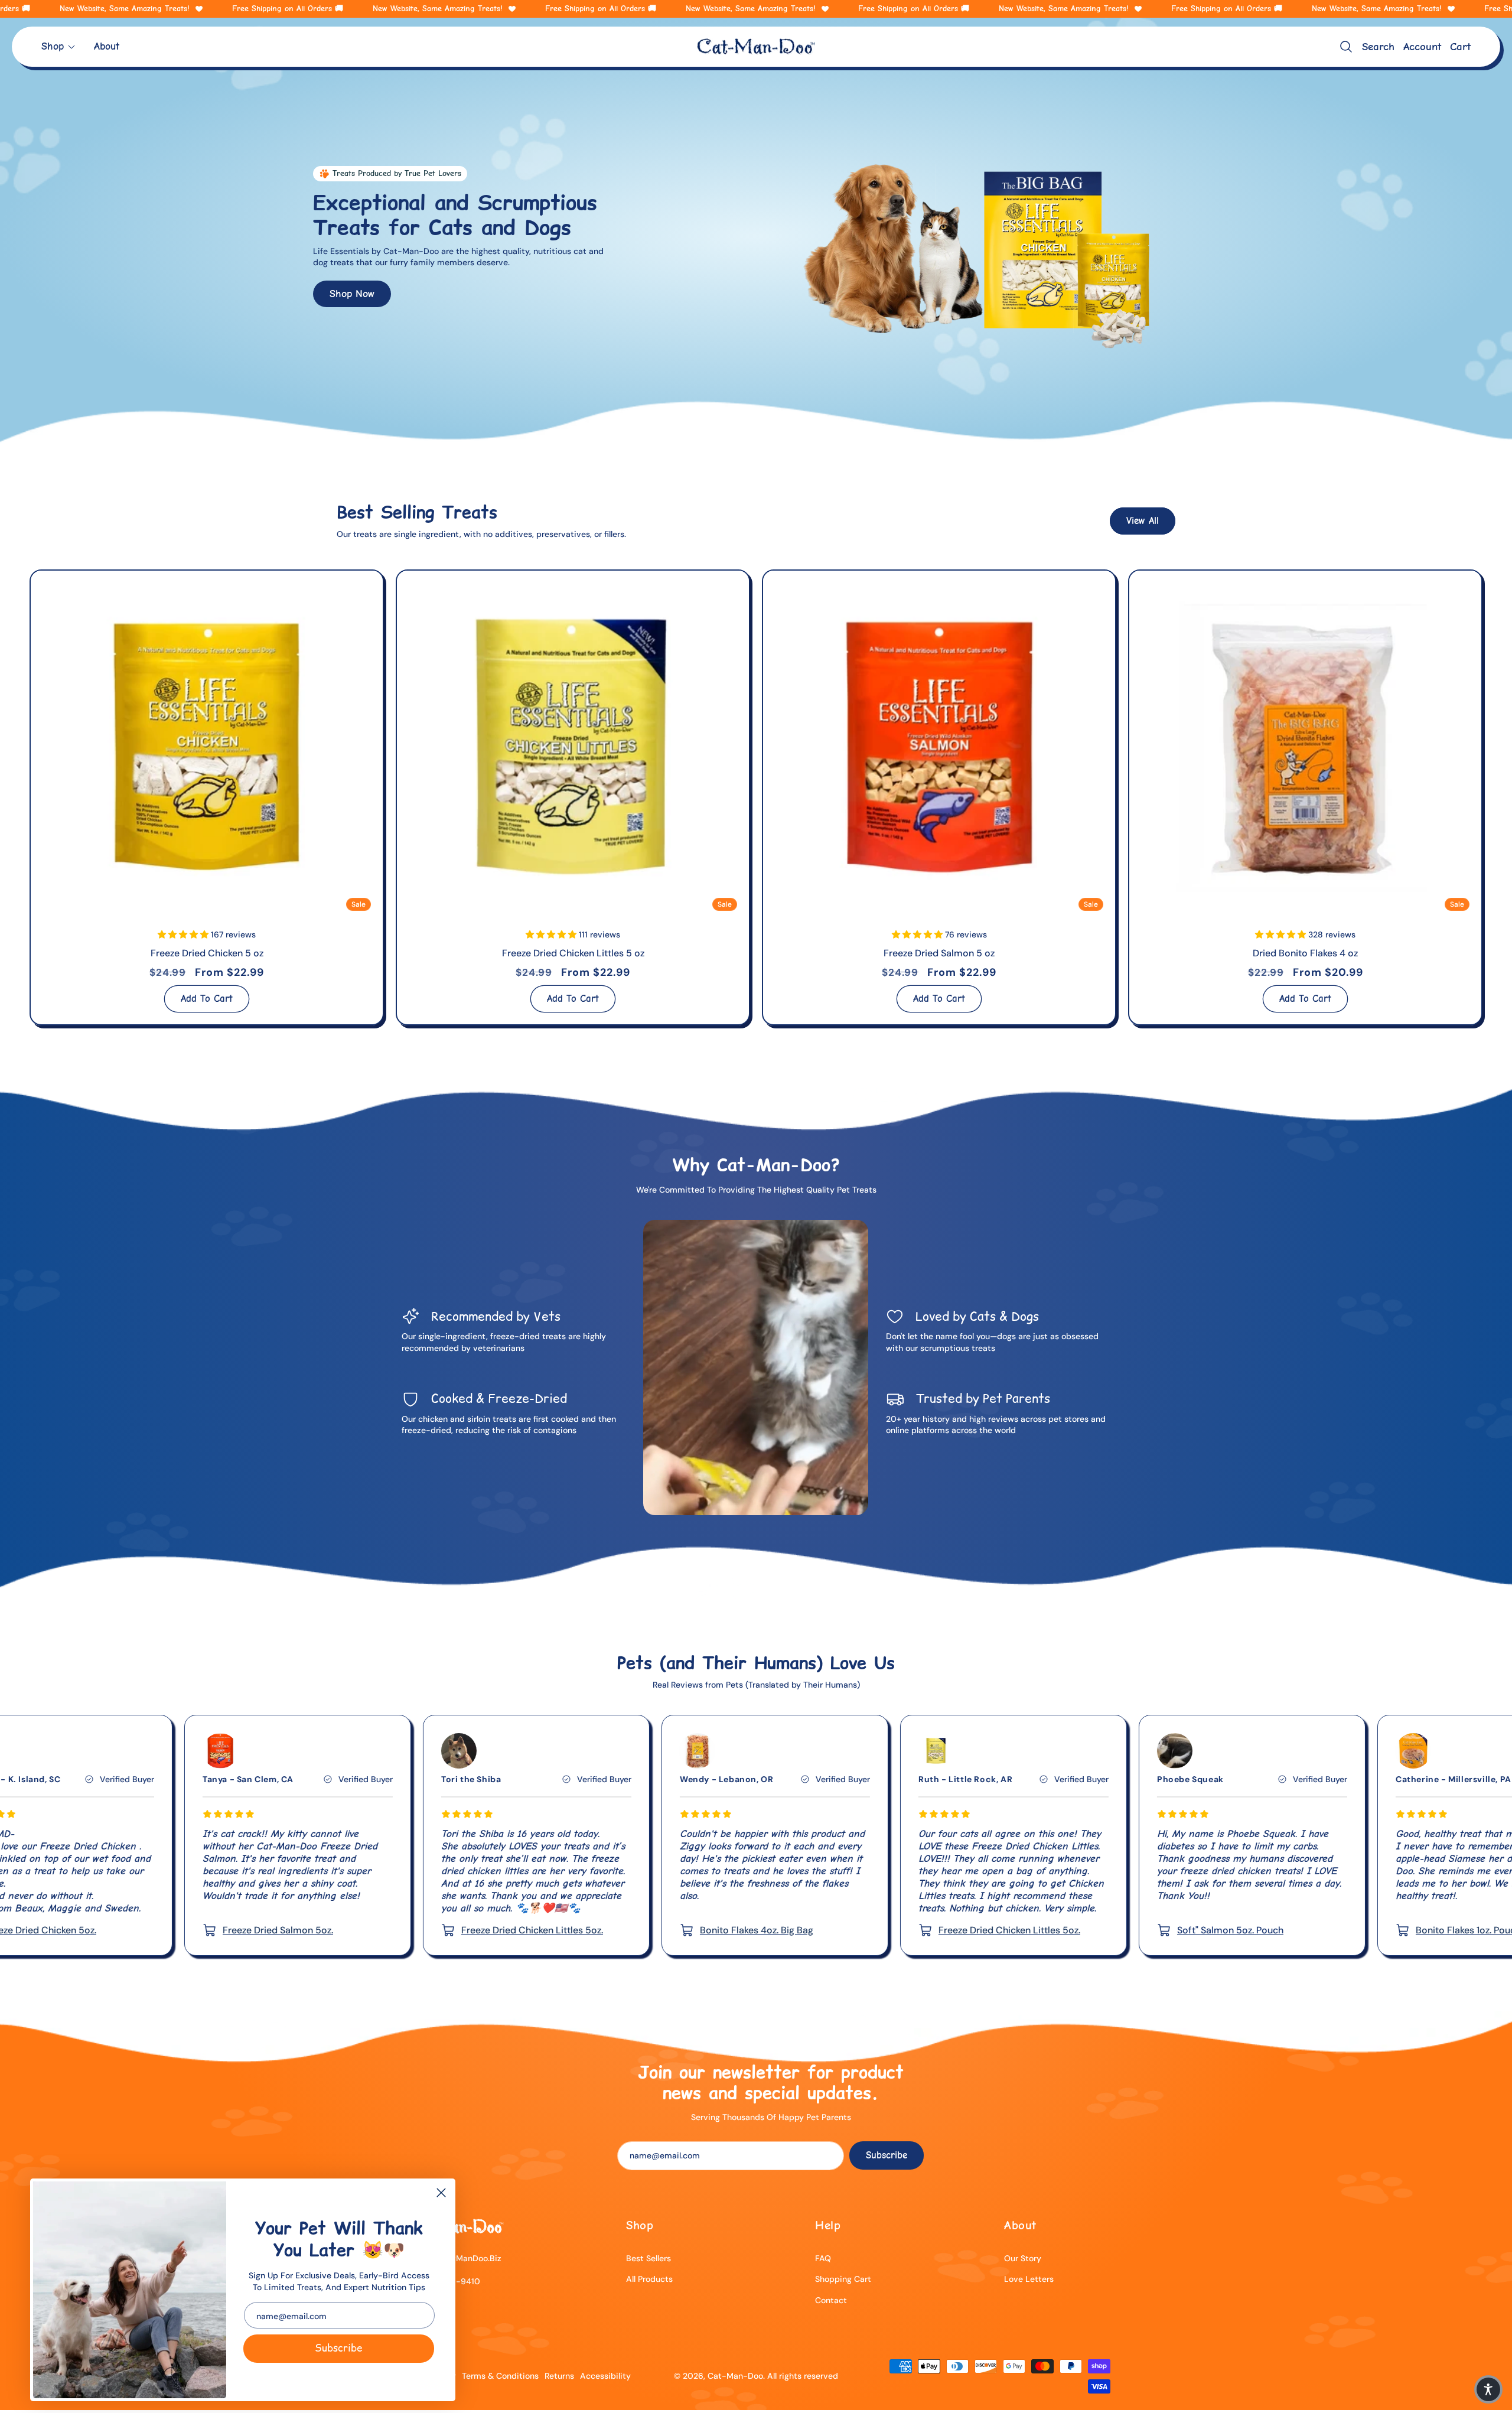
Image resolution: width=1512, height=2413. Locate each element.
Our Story (1023, 2258)
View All (1143, 521)
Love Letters (1029, 2279)
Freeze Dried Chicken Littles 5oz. (170, 1930)
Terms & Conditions (500, 2376)
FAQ (823, 2258)
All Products (649, 2279)
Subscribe (338, 2348)
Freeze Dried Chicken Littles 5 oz (573, 953)
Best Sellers (649, 2258)
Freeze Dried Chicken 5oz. (1348, 1930)
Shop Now (352, 293)
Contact (831, 2300)
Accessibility (605, 2376)
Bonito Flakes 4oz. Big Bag (395, 1930)
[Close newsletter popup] (441, 2194)
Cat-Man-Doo (735, 2376)
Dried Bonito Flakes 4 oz (1305, 953)
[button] (59, 46)
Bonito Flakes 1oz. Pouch (1106, 1930)
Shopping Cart (843, 2279)
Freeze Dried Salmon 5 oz (939, 953)
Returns (559, 2376)
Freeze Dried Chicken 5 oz (207, 953)
